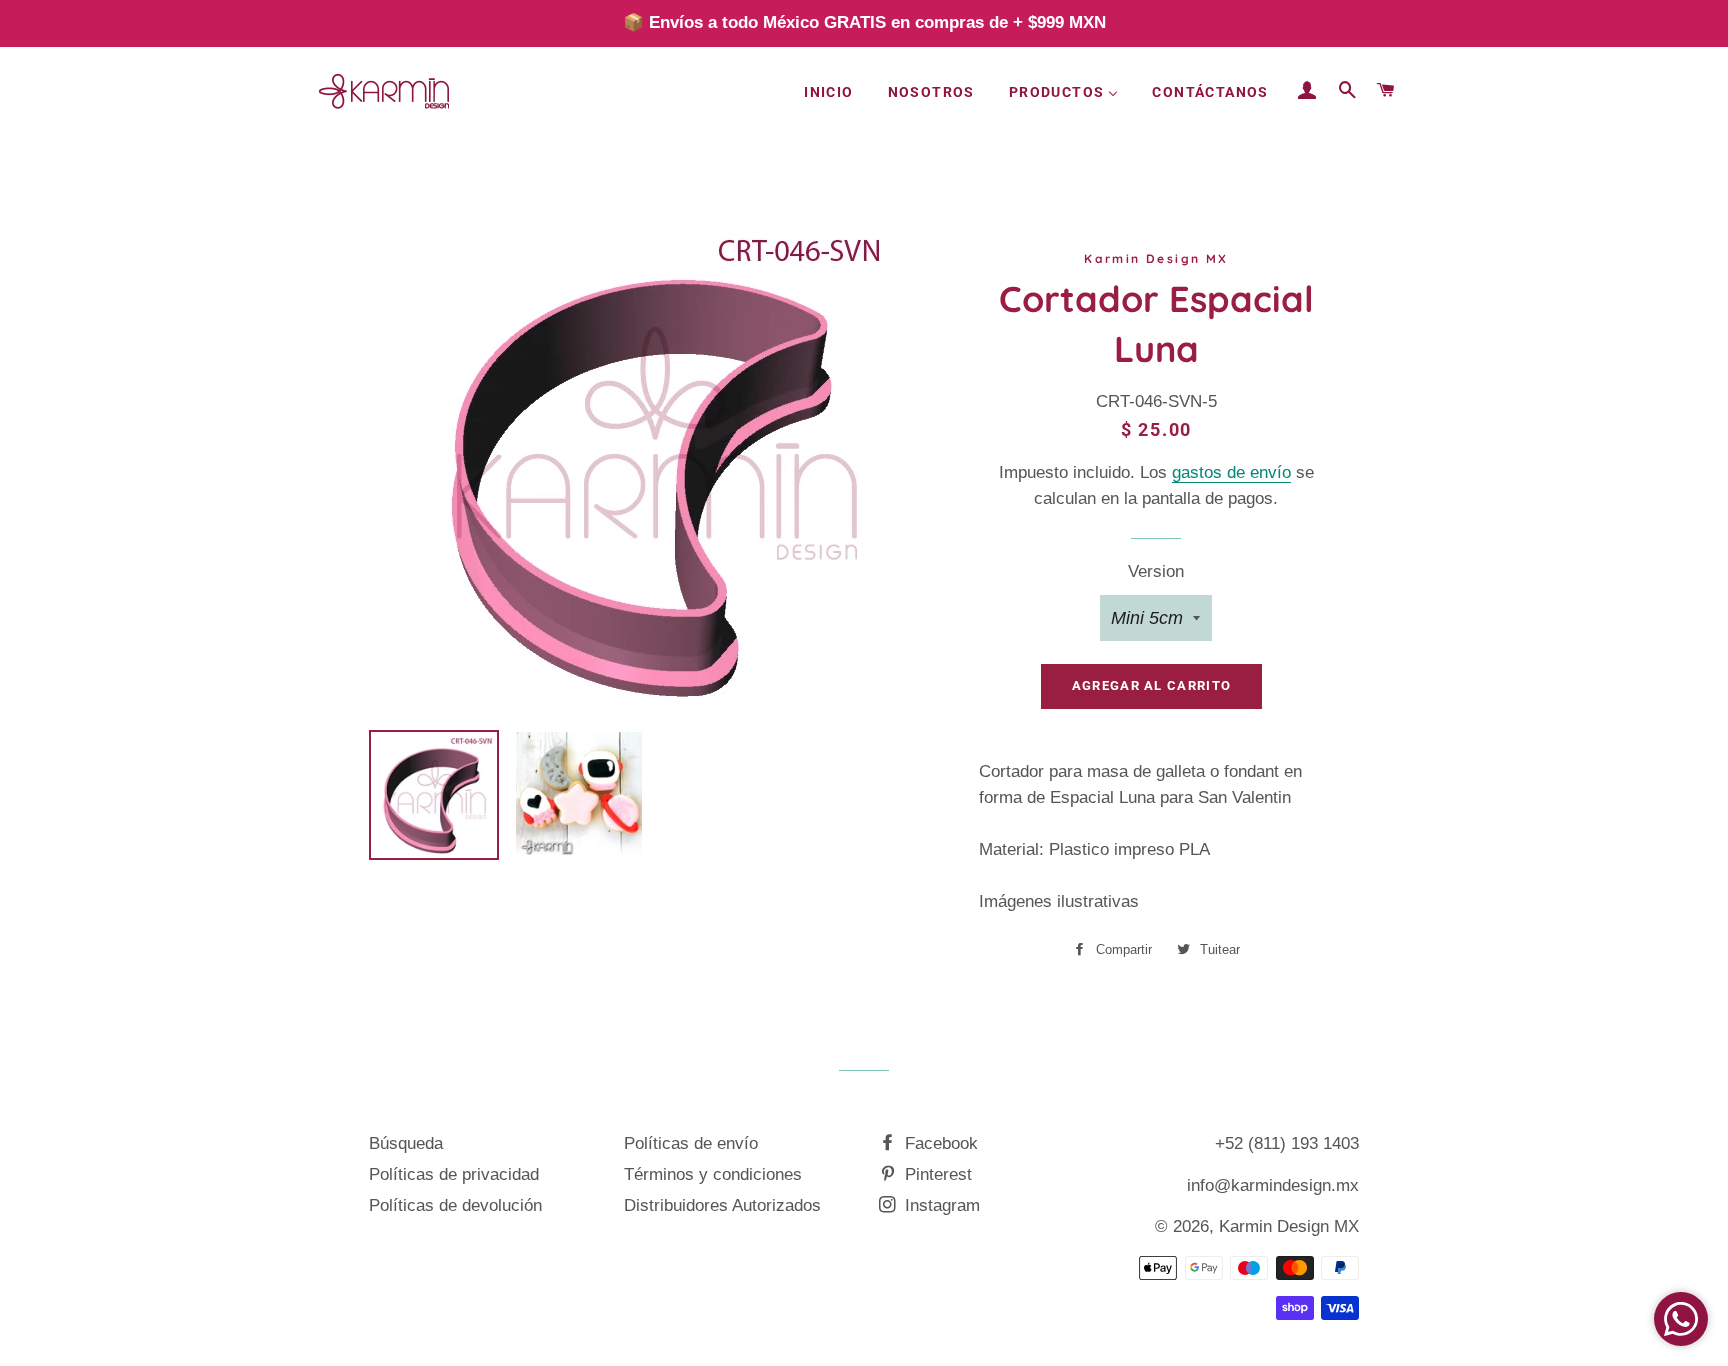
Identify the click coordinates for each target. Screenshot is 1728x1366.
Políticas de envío (691, 1143)
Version (1156, 571)
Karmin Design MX (1289, 1226)
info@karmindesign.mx (1273, 1185)
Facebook (939, 1143)
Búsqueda (406, 1143)
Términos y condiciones (713, 1174)
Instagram (940, 1205)
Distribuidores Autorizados (722, 1205)
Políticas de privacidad (454, 1174)
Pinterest (936, 1174)
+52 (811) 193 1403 (1287, 1143)
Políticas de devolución (455, 1205)
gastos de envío (1231, 472)
